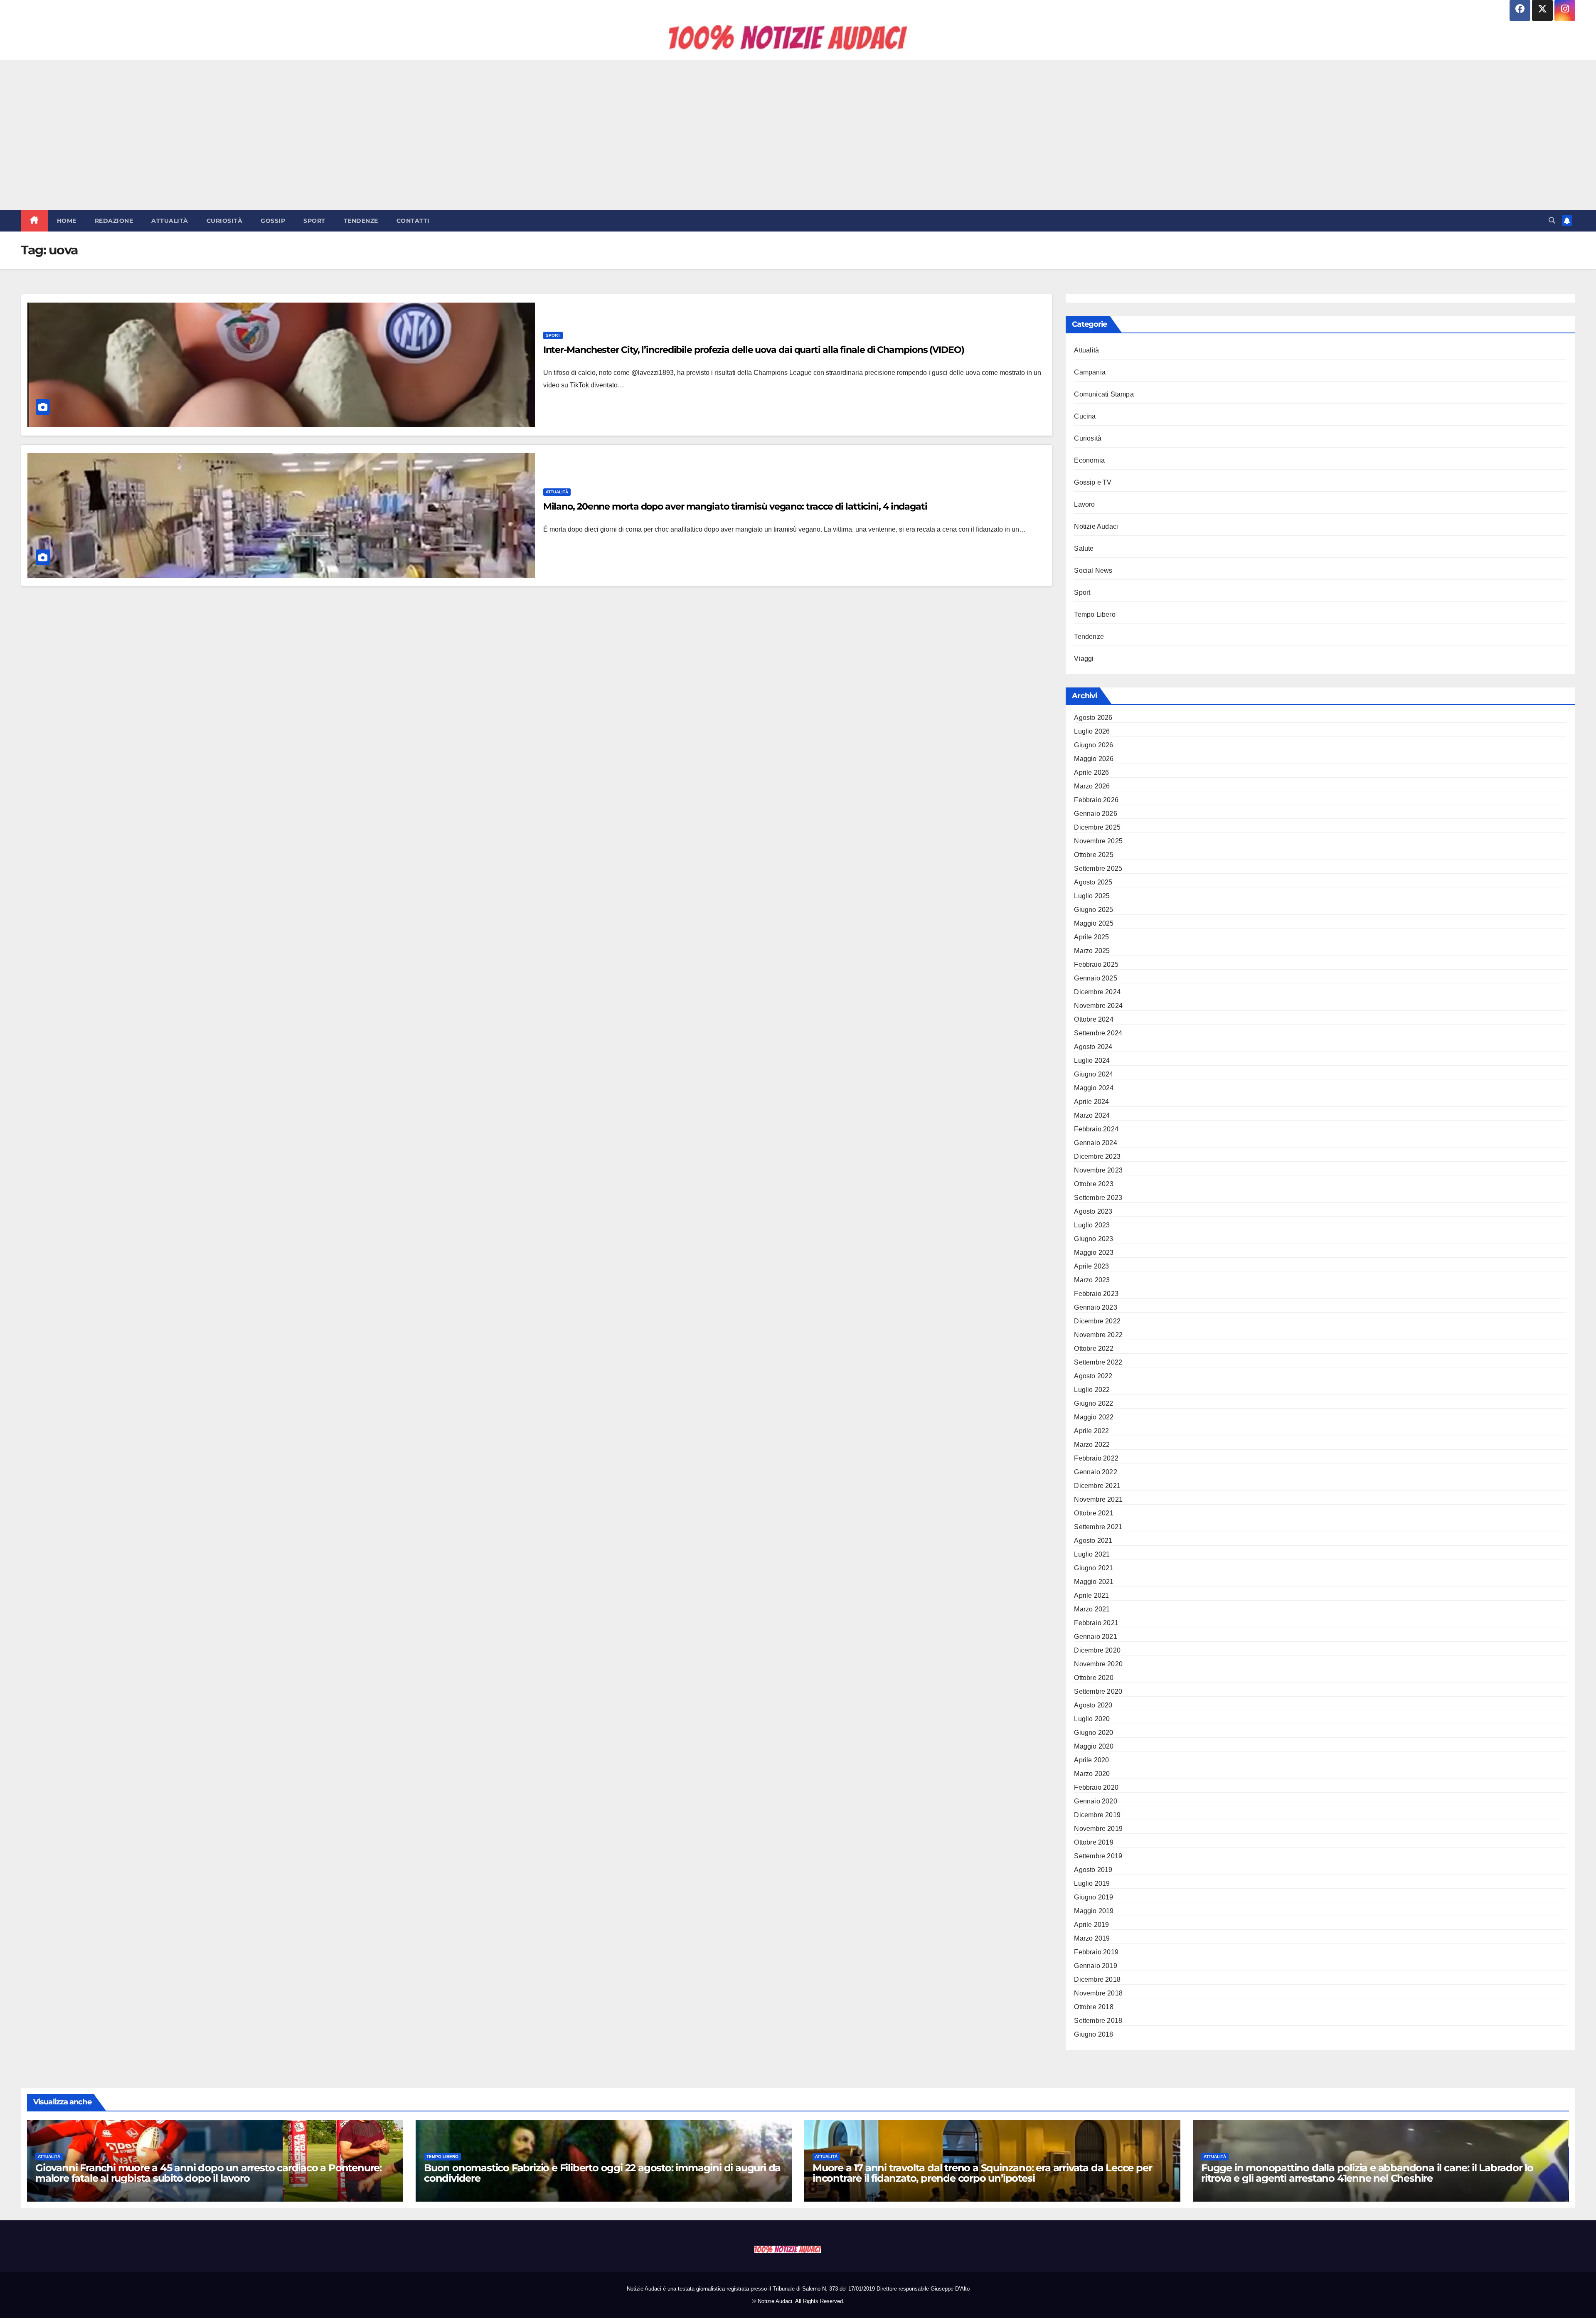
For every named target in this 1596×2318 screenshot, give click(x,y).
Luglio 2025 (1092, 896)
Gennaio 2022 (1095, 1472)
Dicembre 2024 (1097, 992)
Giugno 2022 (1094, 1403)
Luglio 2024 (1092, 1060)
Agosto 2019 (1093, 1870)
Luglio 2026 (1092, 731)
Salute (1084, 548)
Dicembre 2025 (1097, 827)
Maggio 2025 (1094, 923)
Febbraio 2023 (1096, 1294)
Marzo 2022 (1092, 1445)
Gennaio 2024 (1095, 1143)
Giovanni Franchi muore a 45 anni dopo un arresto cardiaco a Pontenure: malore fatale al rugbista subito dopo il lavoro (208, 2173)
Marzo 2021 (1092, 1609)
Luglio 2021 (1092, 1554)
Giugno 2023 (1094, 1239)
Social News (1093, 570)
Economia (1089, 460)
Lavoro (1084, 504)
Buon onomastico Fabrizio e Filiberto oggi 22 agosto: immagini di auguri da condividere (602, 2173)
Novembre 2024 (1098, 1006)
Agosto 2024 (1093, 1047)
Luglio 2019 (1092, 1883)
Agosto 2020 (1093, 1705)
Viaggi (1084, 659)
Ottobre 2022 (1094, 1349)
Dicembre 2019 (1097, 1815)
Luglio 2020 (1092, 1719)
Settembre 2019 (1098, 1856)
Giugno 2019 (1094, 1897)
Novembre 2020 (1098, 1664)
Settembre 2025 (1098, 868)
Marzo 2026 (1092, 786)
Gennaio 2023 (1095, 1307)
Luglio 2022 (1092, 1390)
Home (67, 221)
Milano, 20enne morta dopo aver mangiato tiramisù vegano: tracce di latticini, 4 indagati (735, 506)
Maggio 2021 (1094, 1582)
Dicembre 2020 (1097, 1650)
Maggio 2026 (1094, 759)
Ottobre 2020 (1094, 1678)
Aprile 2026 (1091, 772)
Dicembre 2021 (1097, 1486)
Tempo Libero (1095, 615)
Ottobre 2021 (1094, 1513)
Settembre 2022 (1098, 1362)
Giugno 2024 (1094, 1074)
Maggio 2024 (1094, 1088)
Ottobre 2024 (1094, 1019)
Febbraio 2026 (1096, 800)
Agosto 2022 (1093, 1376)
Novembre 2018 (1098, 1993)
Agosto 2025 (1093, 882)
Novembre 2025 (1098, 841)
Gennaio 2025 (1095, 978)
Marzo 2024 (1092, 1115)
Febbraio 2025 (1096, 964)
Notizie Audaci (1096, 526)
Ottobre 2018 (1094, 2007)
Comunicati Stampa (1104, 394)
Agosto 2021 (1093, 1541)
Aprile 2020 (1091, 1760)
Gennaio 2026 (1095, 814)
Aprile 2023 (1091, 1266)
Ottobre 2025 (1094, 855)
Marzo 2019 (1092, 1938)
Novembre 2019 (1098, 1829)
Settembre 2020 (1098, 1691)
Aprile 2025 (1091, 937)
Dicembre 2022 (1097, 1321)
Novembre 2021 (1098, 1499)
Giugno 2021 (1094, 1568)
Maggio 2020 (1094, 1746)
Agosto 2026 (1093, 718)
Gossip (273, 221)
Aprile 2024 (1091, 1102)
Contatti (413, 221)
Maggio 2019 (1094, 1911)
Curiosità (225, 221)
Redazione (114, 221)
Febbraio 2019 (1096, 1952)
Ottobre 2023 (1094, 1184)
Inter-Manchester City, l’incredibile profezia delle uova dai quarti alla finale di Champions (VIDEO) (754, 350)
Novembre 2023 (1098, 1170)
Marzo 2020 (1092, 1774)
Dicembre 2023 (1097, 1157)
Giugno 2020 (1094, 1733)
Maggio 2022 (1094, 1417)
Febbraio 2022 (1096, 1458)
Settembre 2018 (1098, 2021)
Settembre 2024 (1098, 1033)
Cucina (1085, 416)
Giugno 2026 (1094, 745)
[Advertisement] (798, 135)
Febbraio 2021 (1096, 1623)
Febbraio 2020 (1096, 1787)
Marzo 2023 (1092, 1280)
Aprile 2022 (1091, 1431)
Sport (314, 221)
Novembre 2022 (1098, 1335)
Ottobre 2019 (1094, 1842)
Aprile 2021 (1091, 1595)
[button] (1552, 220)
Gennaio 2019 (1095, 1966)
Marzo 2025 (1092, 951)
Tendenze (361, 221)
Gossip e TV (1093, 482)
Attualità (170, 221)
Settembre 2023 (1098, 1198)
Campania (1090, 372)
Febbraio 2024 (1096, 1129)
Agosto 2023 (1093, 1211)
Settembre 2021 (1098, 1527)
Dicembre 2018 (1097, 1979)
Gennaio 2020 (1095, 1801)
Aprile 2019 (1091, 1925)
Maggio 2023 (1094, 1253)
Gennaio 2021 (1095, 1637)
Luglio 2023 (1092, 1225)
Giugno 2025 (1094, 910)
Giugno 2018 (1094, 2034)
